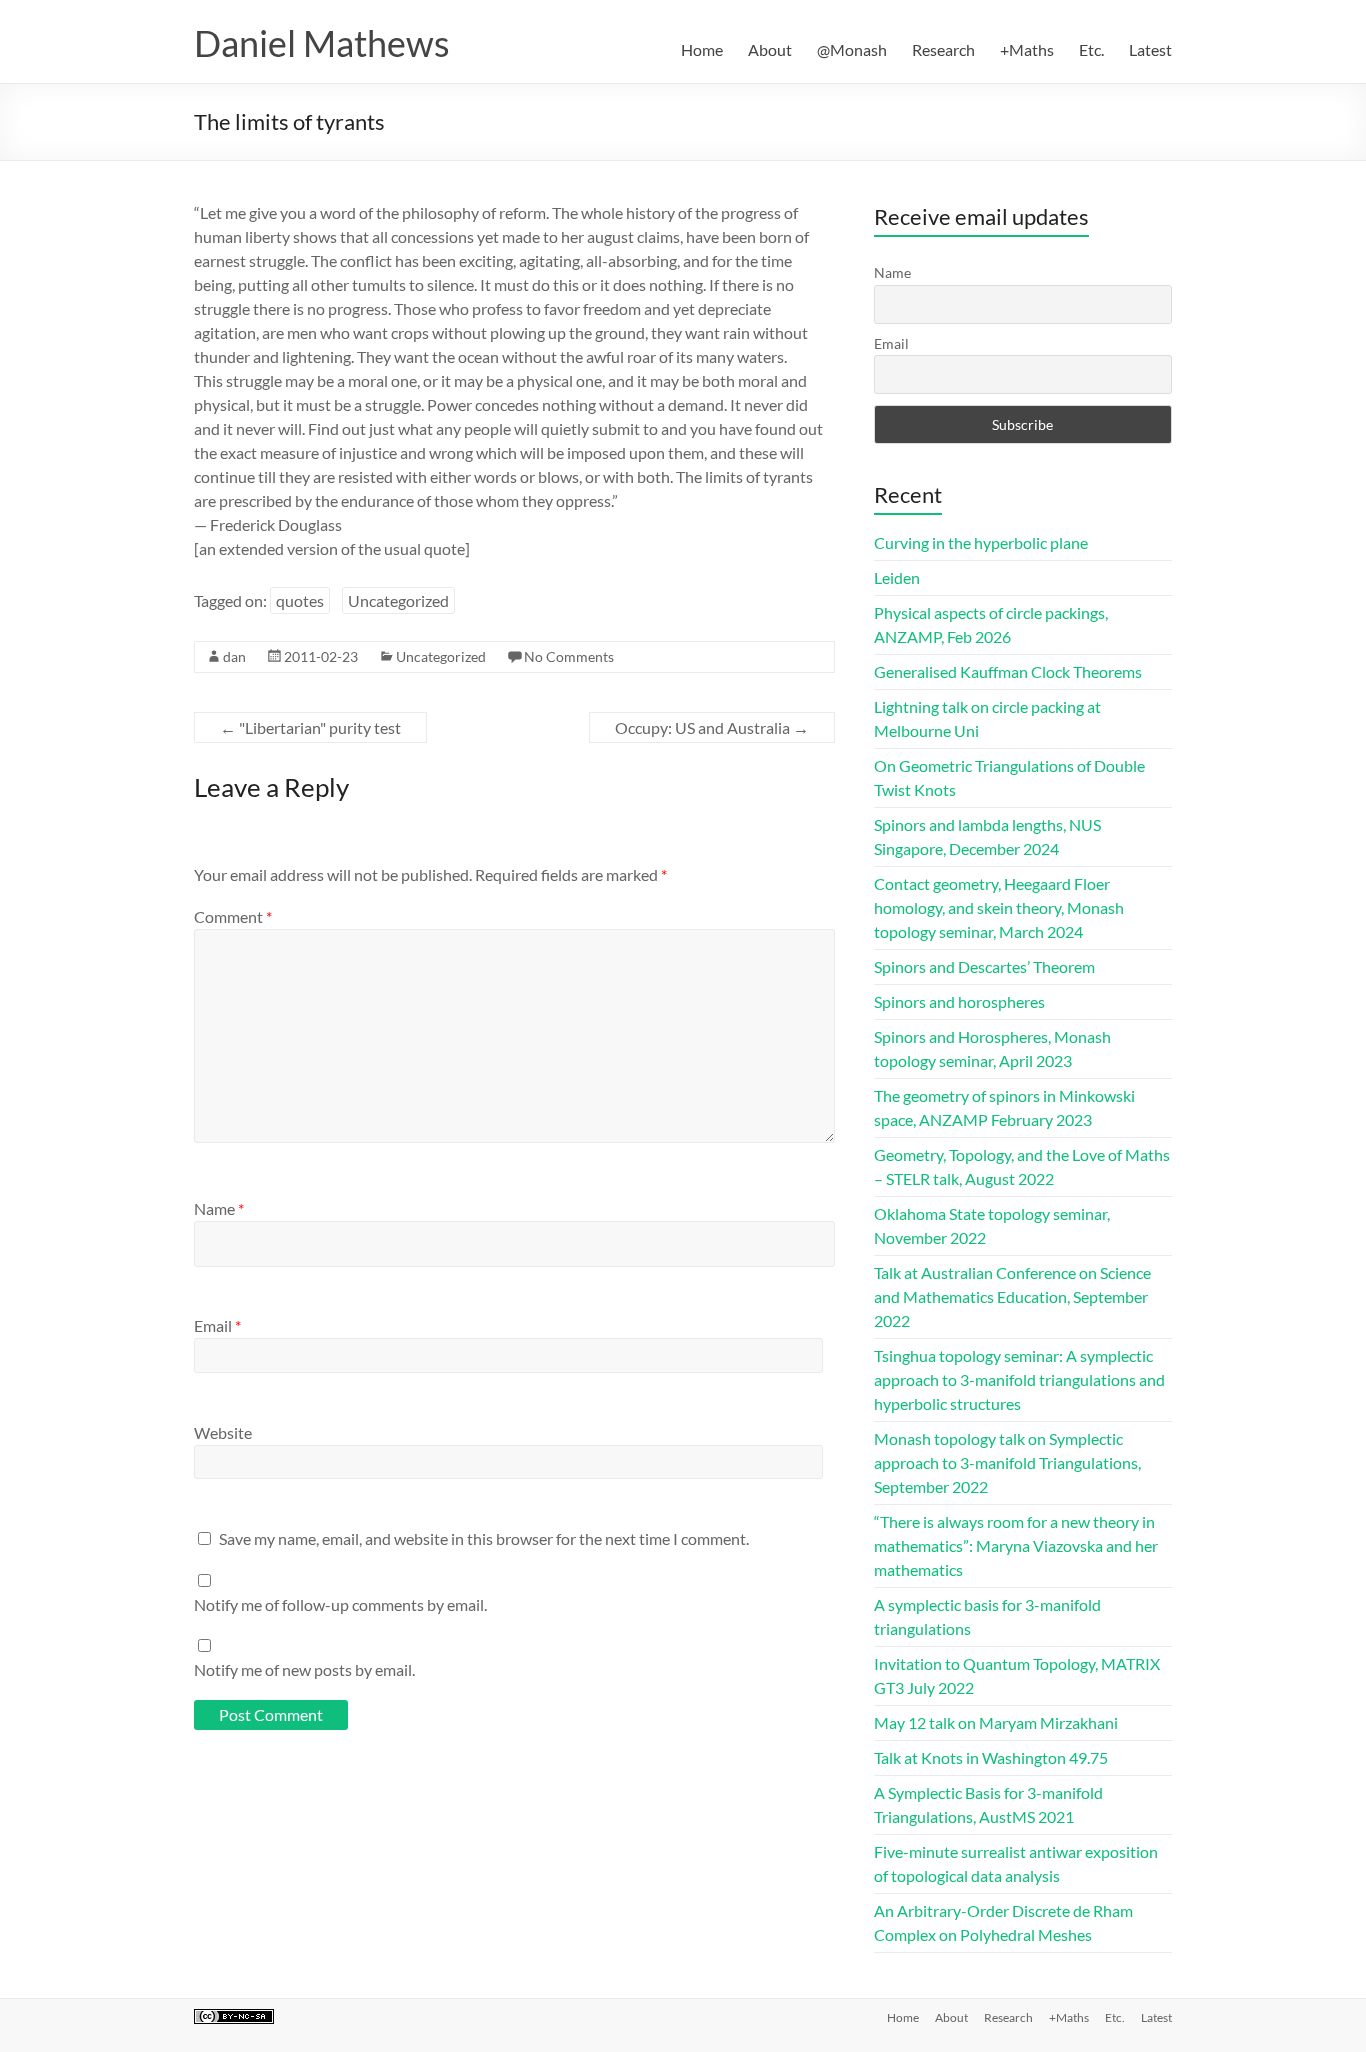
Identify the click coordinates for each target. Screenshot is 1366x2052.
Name (219, 1208)
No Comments (569, 656)
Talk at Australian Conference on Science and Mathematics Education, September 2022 (1012, 1296)
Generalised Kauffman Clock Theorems (1008, 671)
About (770, 49)
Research (943, 49)
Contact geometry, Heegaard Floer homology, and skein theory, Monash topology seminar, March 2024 (999, 907)
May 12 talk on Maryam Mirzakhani (996, 1722)
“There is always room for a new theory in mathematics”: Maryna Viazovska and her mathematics (1016, 1545)
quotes (300, 600)
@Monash (852, 49)
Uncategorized (398, 600)
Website (223, 1432)
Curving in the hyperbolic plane (981, 542)
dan (234, 656)
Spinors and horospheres (959, 1001)
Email (217, 1325)
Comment (233, 916)
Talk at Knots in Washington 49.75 (991, 1757)
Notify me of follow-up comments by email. (340, 1604)
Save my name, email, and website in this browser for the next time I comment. (484, 1538)
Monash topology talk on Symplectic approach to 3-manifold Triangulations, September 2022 (1007, 1462)
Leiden (897, 577)
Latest (1150, 49)
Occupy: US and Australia (712, 727)
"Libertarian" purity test (310, 727)
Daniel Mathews (322, 43)
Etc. (1091, 49)
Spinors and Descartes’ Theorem (984, 966)
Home (702, 49)
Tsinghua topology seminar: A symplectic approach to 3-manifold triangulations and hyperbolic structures (1019, 1379)
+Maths (1027, 49)
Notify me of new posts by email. (304, 1669)
